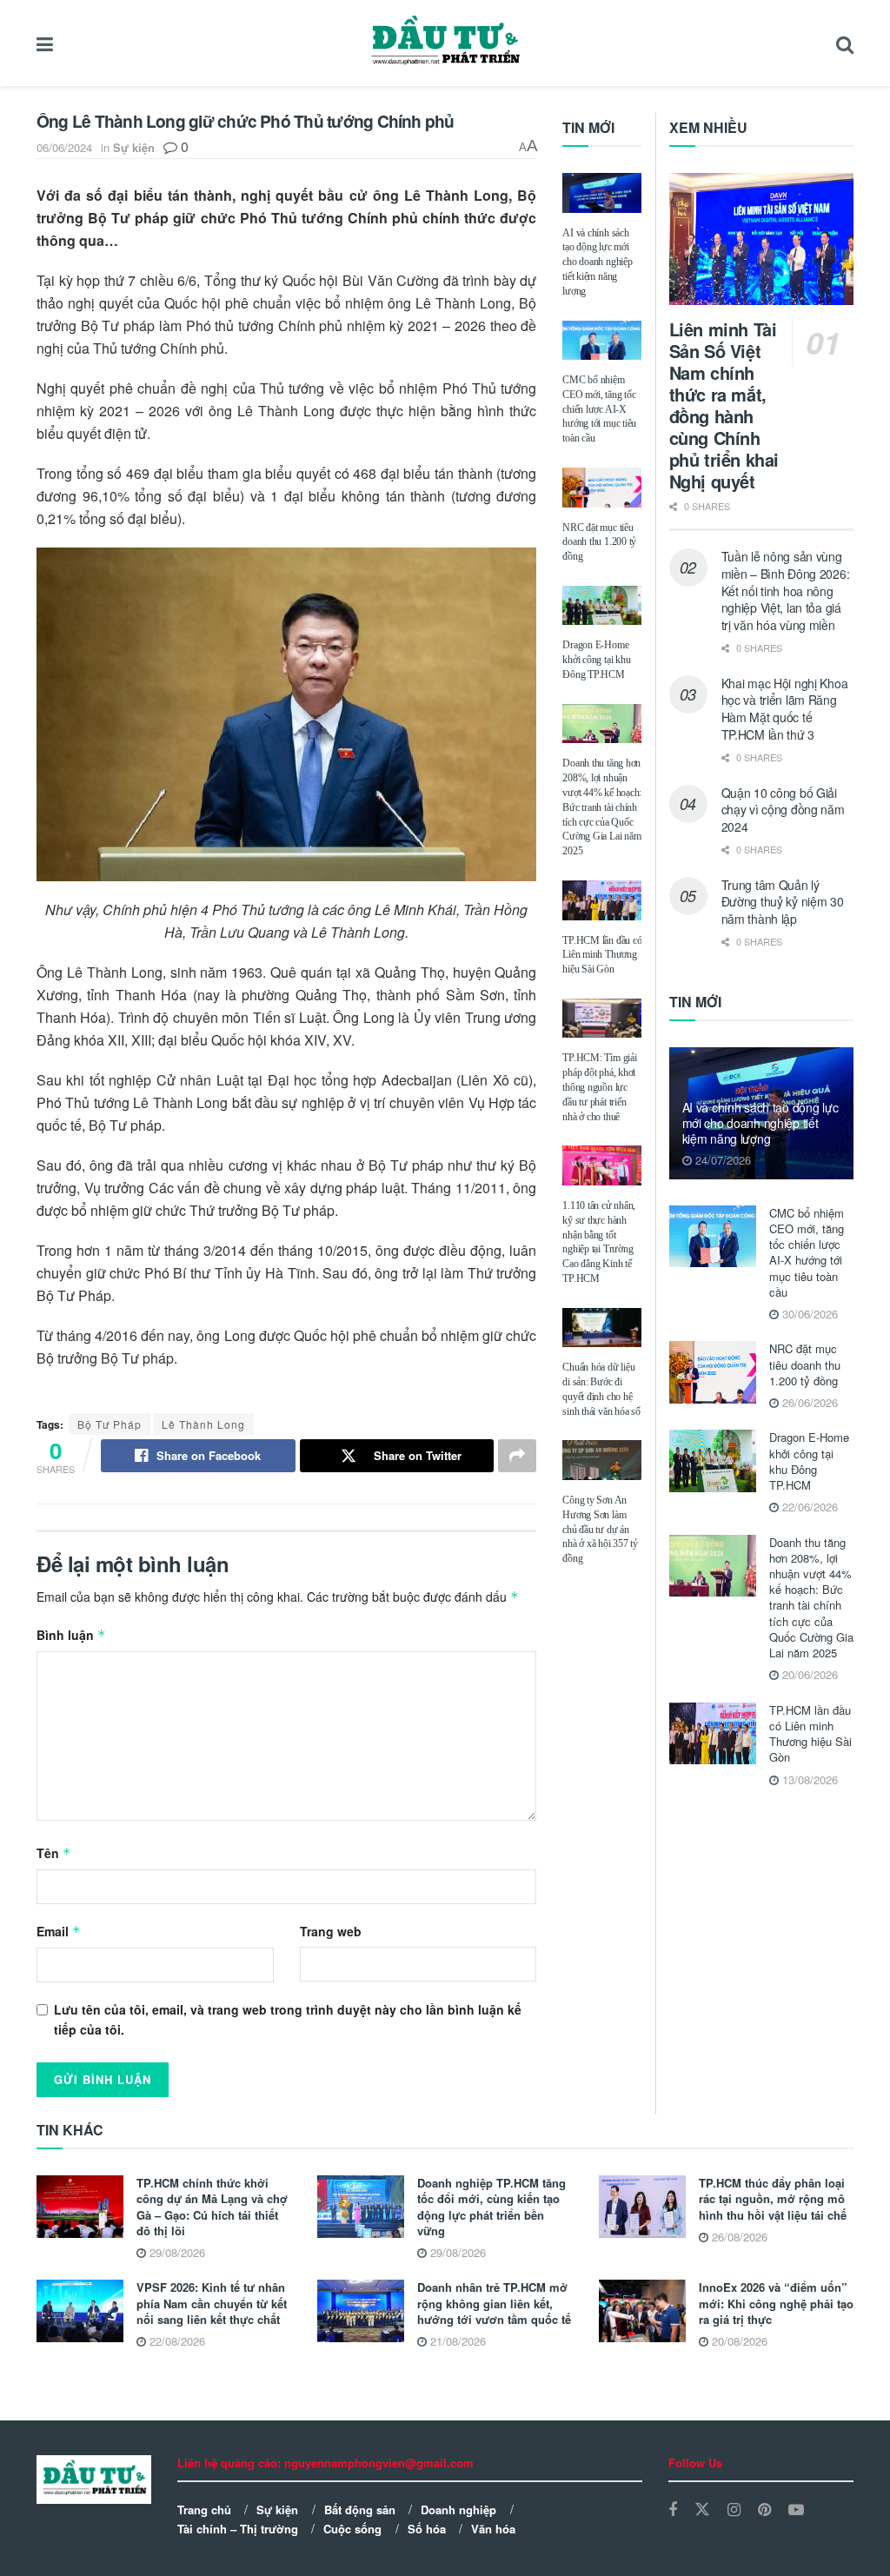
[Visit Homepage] (445, 43)
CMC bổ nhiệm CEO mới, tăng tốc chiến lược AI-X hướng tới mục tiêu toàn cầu (599, 409)
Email (59, 1931)
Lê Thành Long (203, 1424)
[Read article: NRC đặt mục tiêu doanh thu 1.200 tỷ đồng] (602, 488)
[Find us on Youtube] (796, 2510)
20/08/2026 (738, 2341)
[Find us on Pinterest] (764, 2510)
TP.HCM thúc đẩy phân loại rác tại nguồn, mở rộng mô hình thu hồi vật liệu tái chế (773, 2198)
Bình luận (71, 1635)
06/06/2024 (64, 147)
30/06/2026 (808, 1314)
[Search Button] (845, 43)
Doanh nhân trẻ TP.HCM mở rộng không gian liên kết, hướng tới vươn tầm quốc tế (494, 2303)
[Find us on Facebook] (673, 2510)
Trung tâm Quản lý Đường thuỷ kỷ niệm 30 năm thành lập (783, 902)
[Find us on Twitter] (702, 2510)
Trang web (331, 1931)
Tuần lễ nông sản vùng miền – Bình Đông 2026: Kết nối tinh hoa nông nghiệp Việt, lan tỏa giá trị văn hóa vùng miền (786, 590)
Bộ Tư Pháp (110, 1424)
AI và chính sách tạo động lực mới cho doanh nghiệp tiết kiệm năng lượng (597, 262)
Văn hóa (493, 2529)
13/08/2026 (808, 1779)
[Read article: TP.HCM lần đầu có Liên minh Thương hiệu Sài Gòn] (602, 900)
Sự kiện (134, 147)
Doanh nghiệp (458, 2510)
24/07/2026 (721, 1160)
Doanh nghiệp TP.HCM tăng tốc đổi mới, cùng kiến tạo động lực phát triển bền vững (491, 2207)
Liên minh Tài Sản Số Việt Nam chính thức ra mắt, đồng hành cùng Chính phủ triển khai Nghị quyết (724, 405)
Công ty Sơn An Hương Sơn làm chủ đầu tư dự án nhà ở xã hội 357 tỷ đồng (600, 1529)
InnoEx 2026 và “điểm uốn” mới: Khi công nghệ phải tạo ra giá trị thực (776, 2303)
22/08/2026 (176, 2341)
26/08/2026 (738, 2237)
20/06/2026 (808, 1674)
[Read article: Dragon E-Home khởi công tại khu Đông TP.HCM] (602, 606)
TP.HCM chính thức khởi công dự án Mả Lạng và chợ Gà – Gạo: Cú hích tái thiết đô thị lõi (212, 2207)
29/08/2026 (176, 2252)
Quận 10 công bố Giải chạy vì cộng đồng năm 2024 (783, 810)
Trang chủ (204, 2510)
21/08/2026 (456, 2341)
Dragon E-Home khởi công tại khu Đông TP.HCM (596, 660)
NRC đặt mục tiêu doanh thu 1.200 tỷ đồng (599, 542)
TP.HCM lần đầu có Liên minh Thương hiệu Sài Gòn (602, 955)
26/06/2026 (808, 1402)
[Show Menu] (45, 43)
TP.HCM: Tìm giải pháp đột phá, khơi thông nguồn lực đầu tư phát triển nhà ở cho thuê (599, 1087)
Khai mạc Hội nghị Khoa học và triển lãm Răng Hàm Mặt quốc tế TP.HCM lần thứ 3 (785, 709)
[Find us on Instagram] (734, 2510)
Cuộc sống (352, 2529)
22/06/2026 (808, 1507)
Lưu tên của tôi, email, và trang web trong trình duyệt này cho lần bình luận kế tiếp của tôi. (288, 2019)
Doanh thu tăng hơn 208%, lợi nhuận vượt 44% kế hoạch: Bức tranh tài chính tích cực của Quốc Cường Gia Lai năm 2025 (602, 807)
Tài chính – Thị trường (238, 2529)
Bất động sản (360, 2510)
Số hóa (427, 2529)
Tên (54, 1853)
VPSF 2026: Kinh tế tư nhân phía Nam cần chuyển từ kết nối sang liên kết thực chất (212, 2303)
